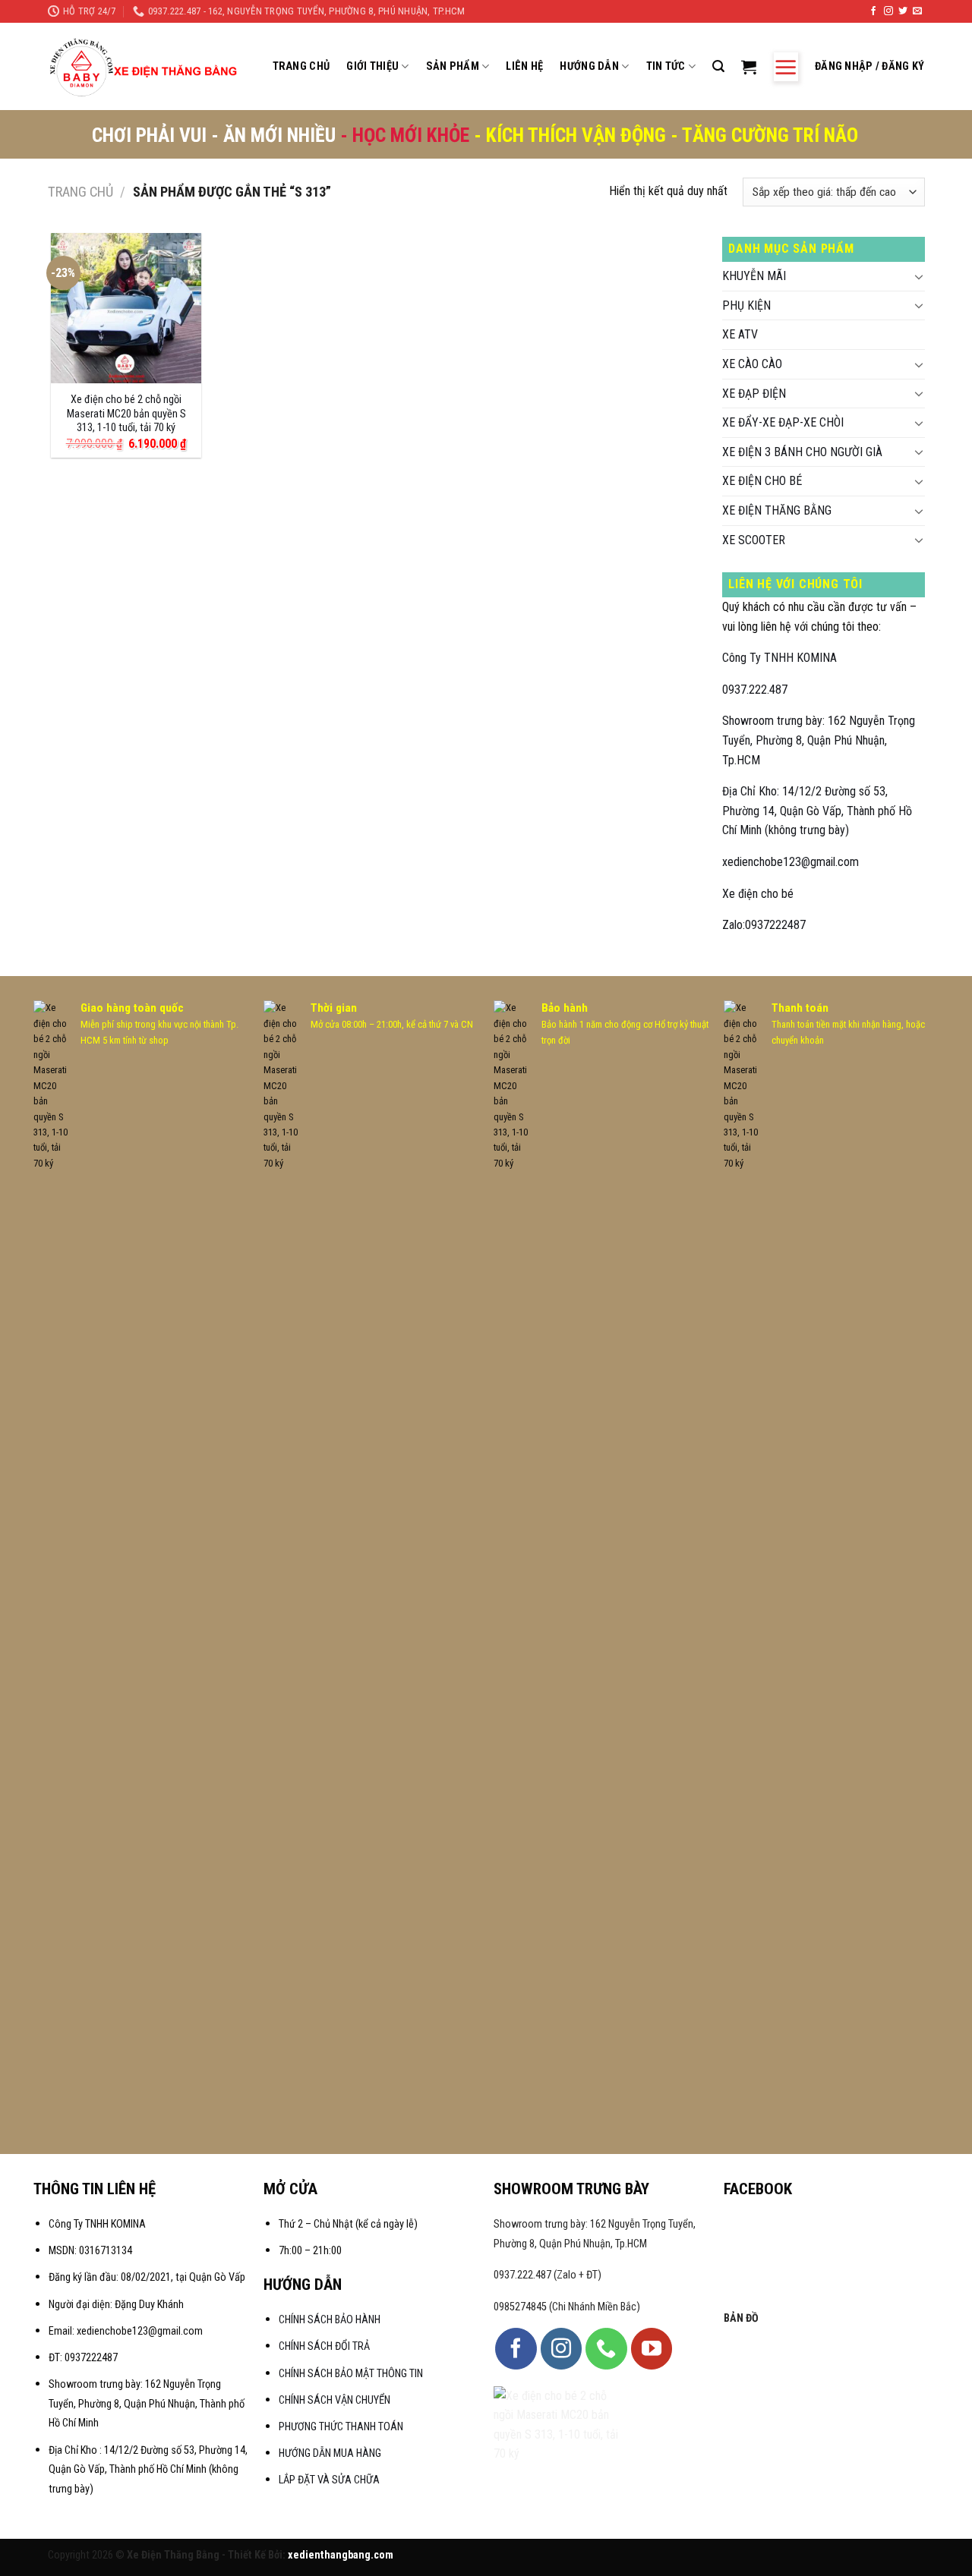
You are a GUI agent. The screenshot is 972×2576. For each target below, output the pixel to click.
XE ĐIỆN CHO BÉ (762, 481)
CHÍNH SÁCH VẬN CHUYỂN (335, 2400)
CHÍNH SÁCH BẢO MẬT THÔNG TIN (351, 2374)
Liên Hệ (524, 66)
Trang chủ (80, 192)
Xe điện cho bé (758, 894)
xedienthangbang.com (341, 2555)
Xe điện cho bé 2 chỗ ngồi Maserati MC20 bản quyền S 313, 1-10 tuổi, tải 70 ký (126, 414)
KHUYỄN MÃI (754, 276)
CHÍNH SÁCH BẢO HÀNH (331, 2320)
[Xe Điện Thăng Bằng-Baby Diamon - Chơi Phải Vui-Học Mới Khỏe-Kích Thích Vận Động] (145, 67)
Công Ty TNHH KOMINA (779, 658)
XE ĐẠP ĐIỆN (754, 394)
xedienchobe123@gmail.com (791, 862)
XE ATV (740, 334)
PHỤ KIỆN (746, 305)
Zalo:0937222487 (764, 925)
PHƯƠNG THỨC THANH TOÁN (341, 2427)
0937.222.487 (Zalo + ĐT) (548, 2275)
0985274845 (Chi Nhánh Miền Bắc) (567, 2307)
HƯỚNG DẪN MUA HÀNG (330, 2453)
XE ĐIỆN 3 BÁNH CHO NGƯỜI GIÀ (802, 452)
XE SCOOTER (754, 540)
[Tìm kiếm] (718, 66)
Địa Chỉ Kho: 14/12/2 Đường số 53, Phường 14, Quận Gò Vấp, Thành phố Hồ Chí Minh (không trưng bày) (817, 811)
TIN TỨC (666, 66)
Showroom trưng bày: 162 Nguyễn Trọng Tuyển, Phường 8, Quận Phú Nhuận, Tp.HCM (819, 740)
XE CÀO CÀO (752, 364)
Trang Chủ (301, 66)
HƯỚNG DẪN (589, 66)
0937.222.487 (755, 690)
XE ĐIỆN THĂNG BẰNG (777, 510)
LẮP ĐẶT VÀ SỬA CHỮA (329, 2480)
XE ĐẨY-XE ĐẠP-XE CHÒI (783, 422)
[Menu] (786, 67)
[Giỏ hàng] (749, 67)
